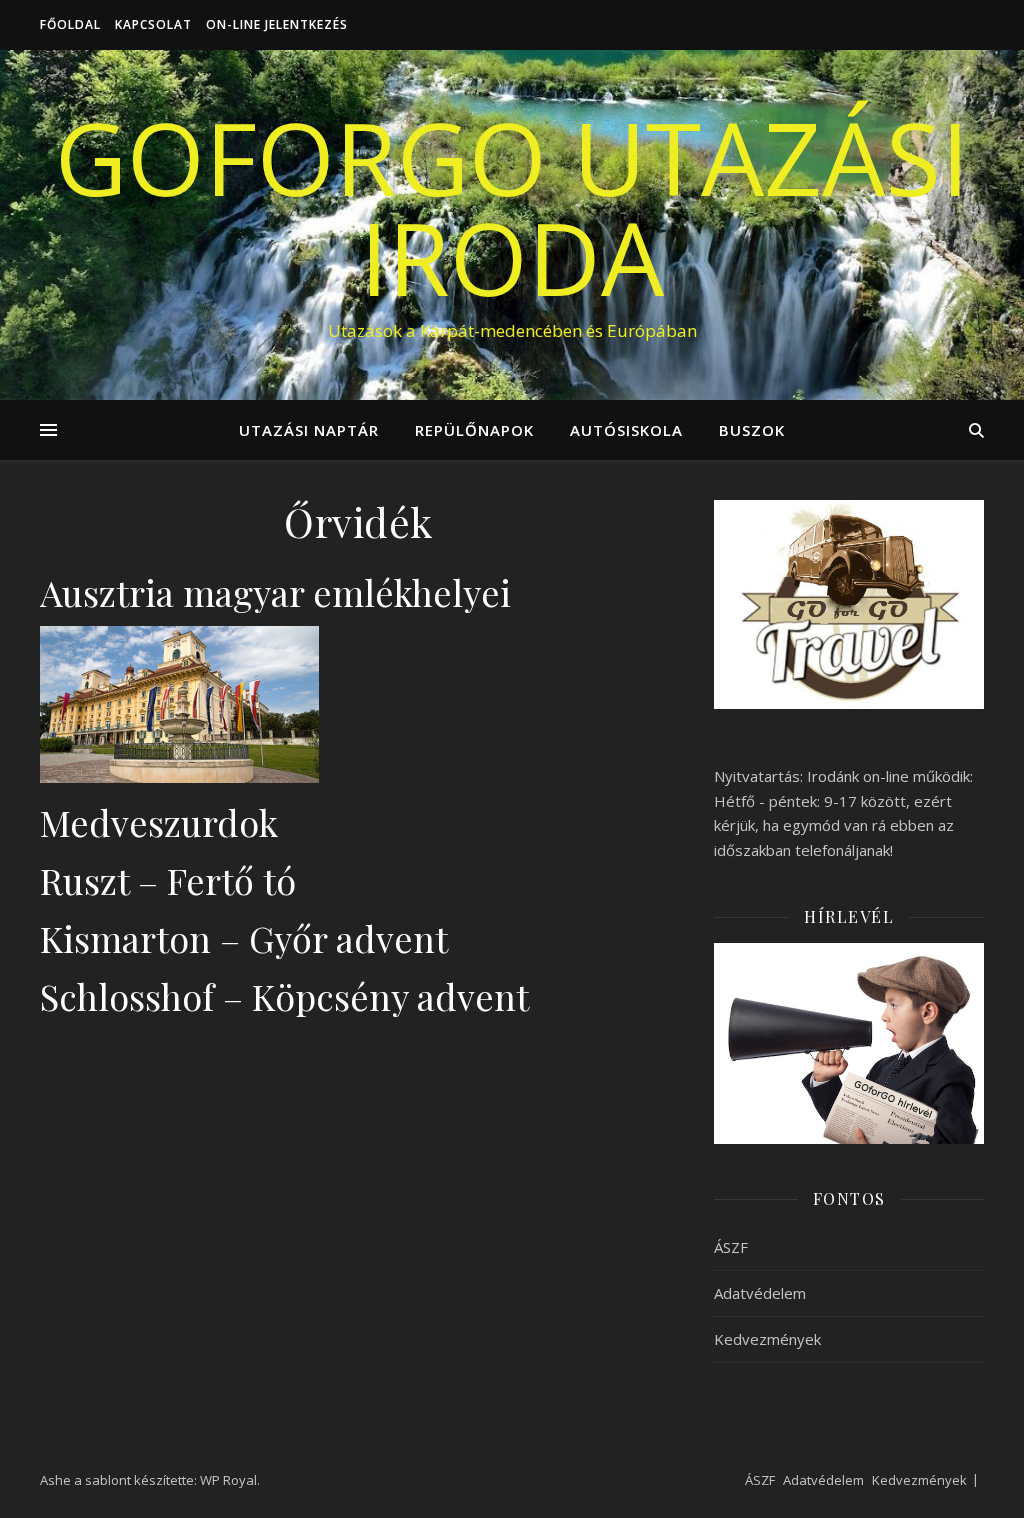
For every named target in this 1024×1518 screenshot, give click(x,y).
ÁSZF (731, 1247)
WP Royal (228, 1480)
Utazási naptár (309, 430)
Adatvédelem (760, 1293)
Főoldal (70, 24)
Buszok (752, 430)
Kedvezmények (767, 1339)
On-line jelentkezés (277, 24)
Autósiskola (626, 430)
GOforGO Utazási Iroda (512, 207)
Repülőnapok (474, 430)
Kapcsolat (153, 24)
